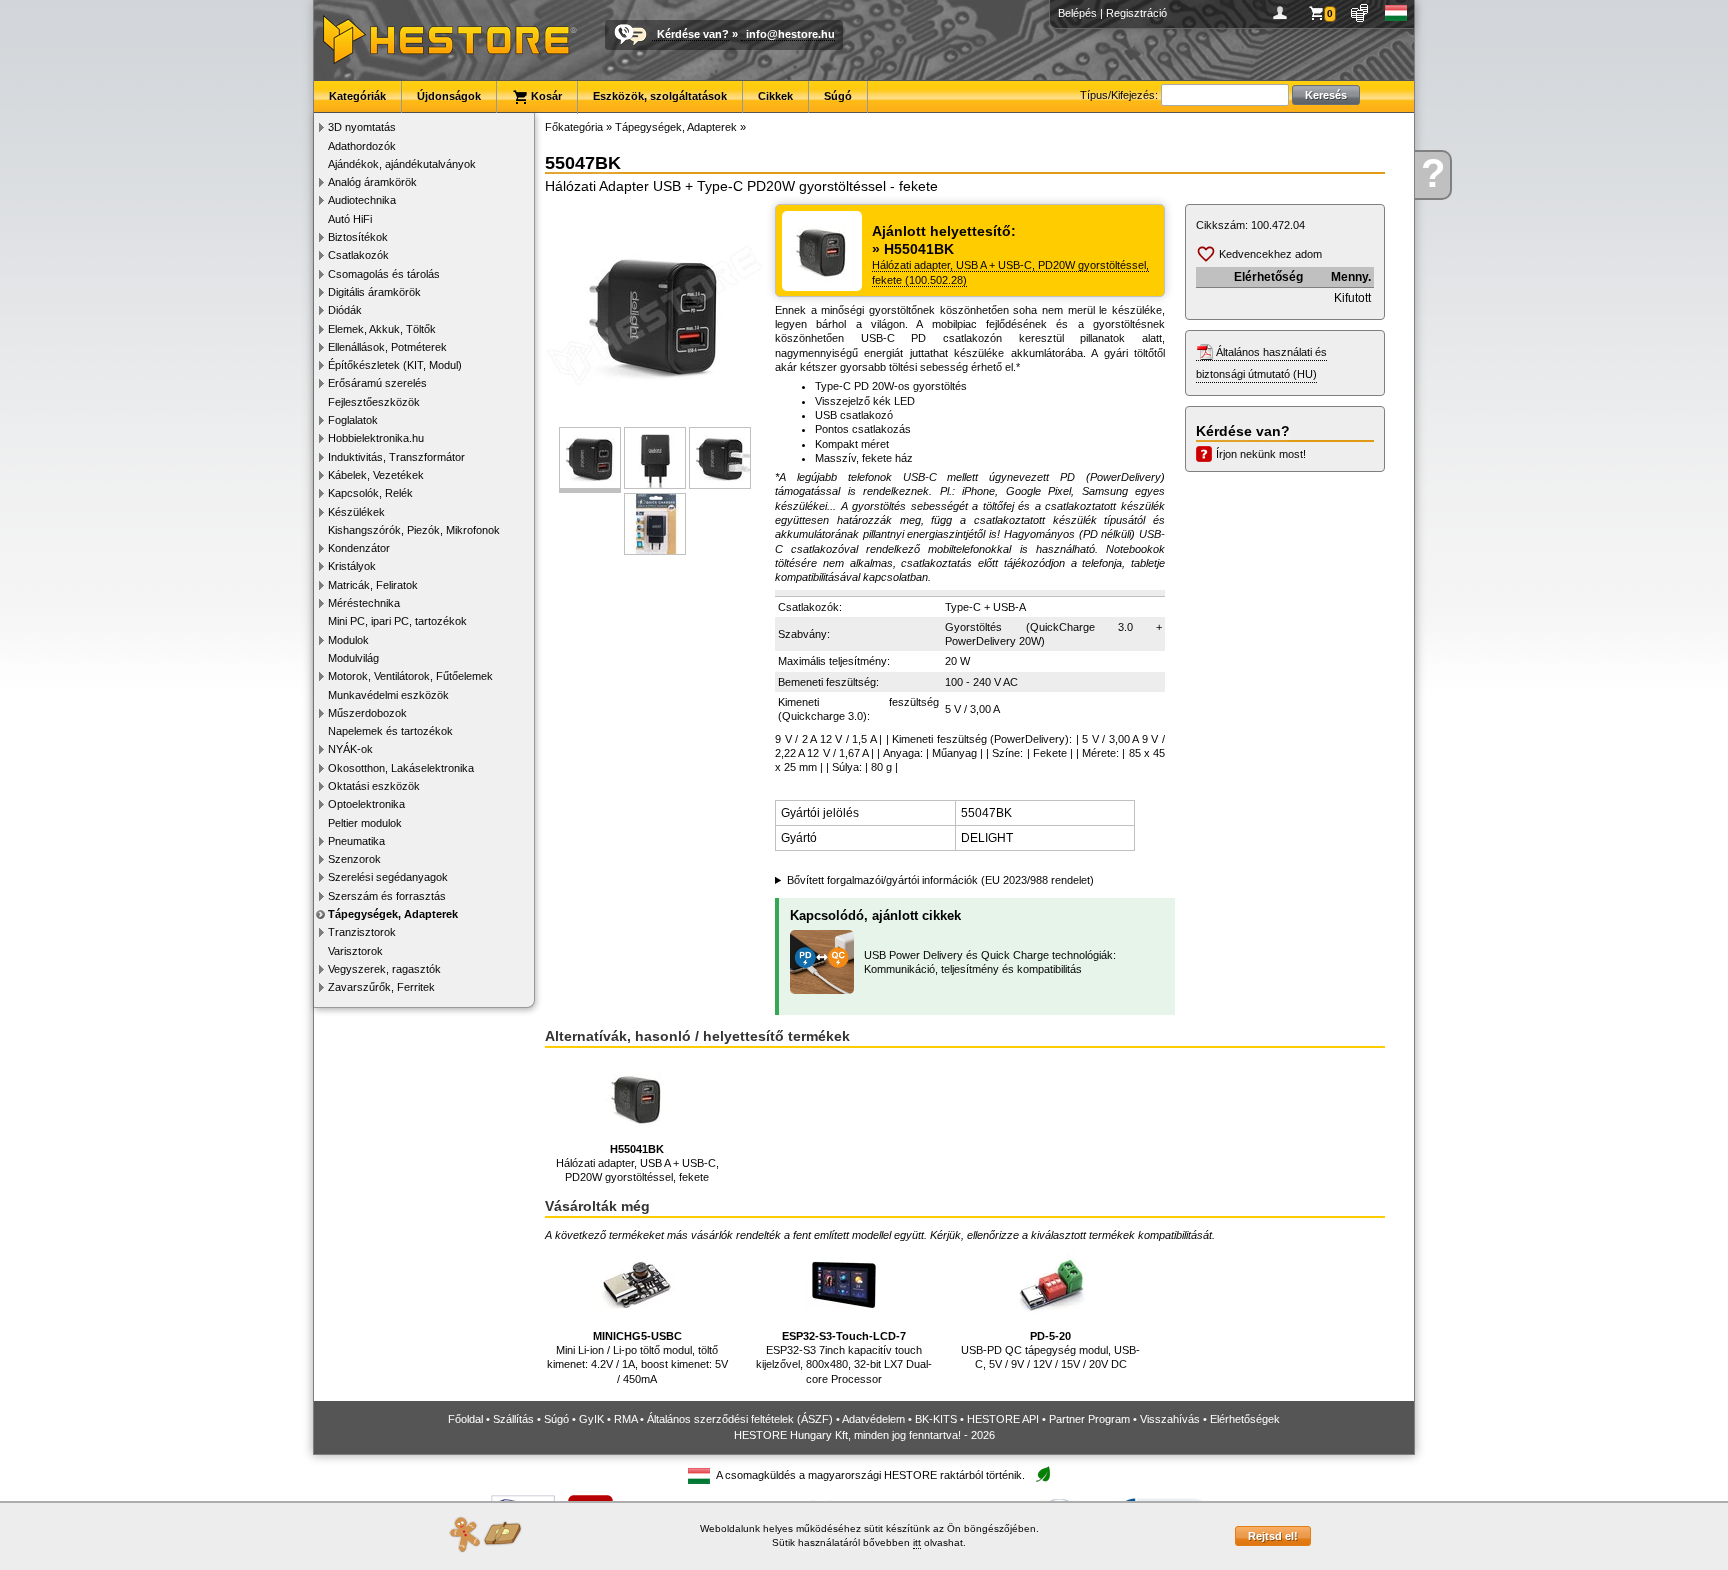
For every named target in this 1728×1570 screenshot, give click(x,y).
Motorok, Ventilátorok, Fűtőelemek (410, 676)
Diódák (345, 310)
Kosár (545, 96)
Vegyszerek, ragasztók (384, 969)
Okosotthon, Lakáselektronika (401, 768)
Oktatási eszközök (374, 786)
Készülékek (356, 512)
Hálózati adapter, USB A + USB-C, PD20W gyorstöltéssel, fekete (637, 1163)
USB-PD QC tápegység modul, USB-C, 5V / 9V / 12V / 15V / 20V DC (1050, 1350)
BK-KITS (936, 1419)
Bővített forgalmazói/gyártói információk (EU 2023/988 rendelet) (940, 880)
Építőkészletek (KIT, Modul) (395, 365)
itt (917, 1542)
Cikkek (775, 96)
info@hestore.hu (790, 34)
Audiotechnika (362, 200)
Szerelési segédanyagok (388, 877)
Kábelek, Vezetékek (376, 475)
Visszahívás (1170, 1419)
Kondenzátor (359, 548)
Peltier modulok (365, 823)
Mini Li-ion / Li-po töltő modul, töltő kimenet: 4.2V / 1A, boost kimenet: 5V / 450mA (637, 1357)
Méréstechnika (364, 603)
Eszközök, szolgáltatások (660, 96)
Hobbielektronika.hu (376, 438)
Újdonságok (449, 96)
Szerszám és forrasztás (387, 896)
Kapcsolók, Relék (370, 493)
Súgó (838, 96)
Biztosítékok (358, 237)
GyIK (591, 1419)
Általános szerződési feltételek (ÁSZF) (740, 1419)
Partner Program (1089, 1419)
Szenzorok (354, 859)
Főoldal (465, 1419)
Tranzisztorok (362, 932)
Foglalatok (353, 420)
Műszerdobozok (367, 713)
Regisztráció (1136, 13)
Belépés (1077, 13)
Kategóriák (357, 96)
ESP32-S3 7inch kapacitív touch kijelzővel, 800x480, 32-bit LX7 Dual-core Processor (844, 1357)
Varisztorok (355, 951)
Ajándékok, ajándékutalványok (402, 164)
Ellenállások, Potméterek (387, 347)
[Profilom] (1283, 13)
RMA (625, 1419)
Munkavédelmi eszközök (388, 695)
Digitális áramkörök (374, 292)
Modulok (348, 640)
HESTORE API (1003, 1419)
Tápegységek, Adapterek (393, 914)
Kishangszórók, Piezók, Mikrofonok (414, 530)
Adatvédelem (873, 1419)
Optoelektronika (366, 804)
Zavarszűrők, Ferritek (381, 987)
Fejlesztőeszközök (374, 402)
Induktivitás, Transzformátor (396, 457)
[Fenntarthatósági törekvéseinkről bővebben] (1043, 1475)
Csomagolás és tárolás (384, 274)
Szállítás (513, 1419)
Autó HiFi (350, 219)
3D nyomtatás (362, 127)
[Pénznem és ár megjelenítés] (1360, 13)
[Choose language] (1396, 13)
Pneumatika (356, 841)
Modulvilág (353, 658)
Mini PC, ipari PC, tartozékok (397, 621)
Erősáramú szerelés (377, 383)
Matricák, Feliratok (373, 585)
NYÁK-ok (350, 749)
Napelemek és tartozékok (390, 731)
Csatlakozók (358, 255)
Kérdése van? (693, 34)
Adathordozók (362, 146)
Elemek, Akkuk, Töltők (382, 329)
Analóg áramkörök (372, 182)
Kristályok (352, 566)
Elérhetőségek (1245, 1419)
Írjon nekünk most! (1261, 454)
